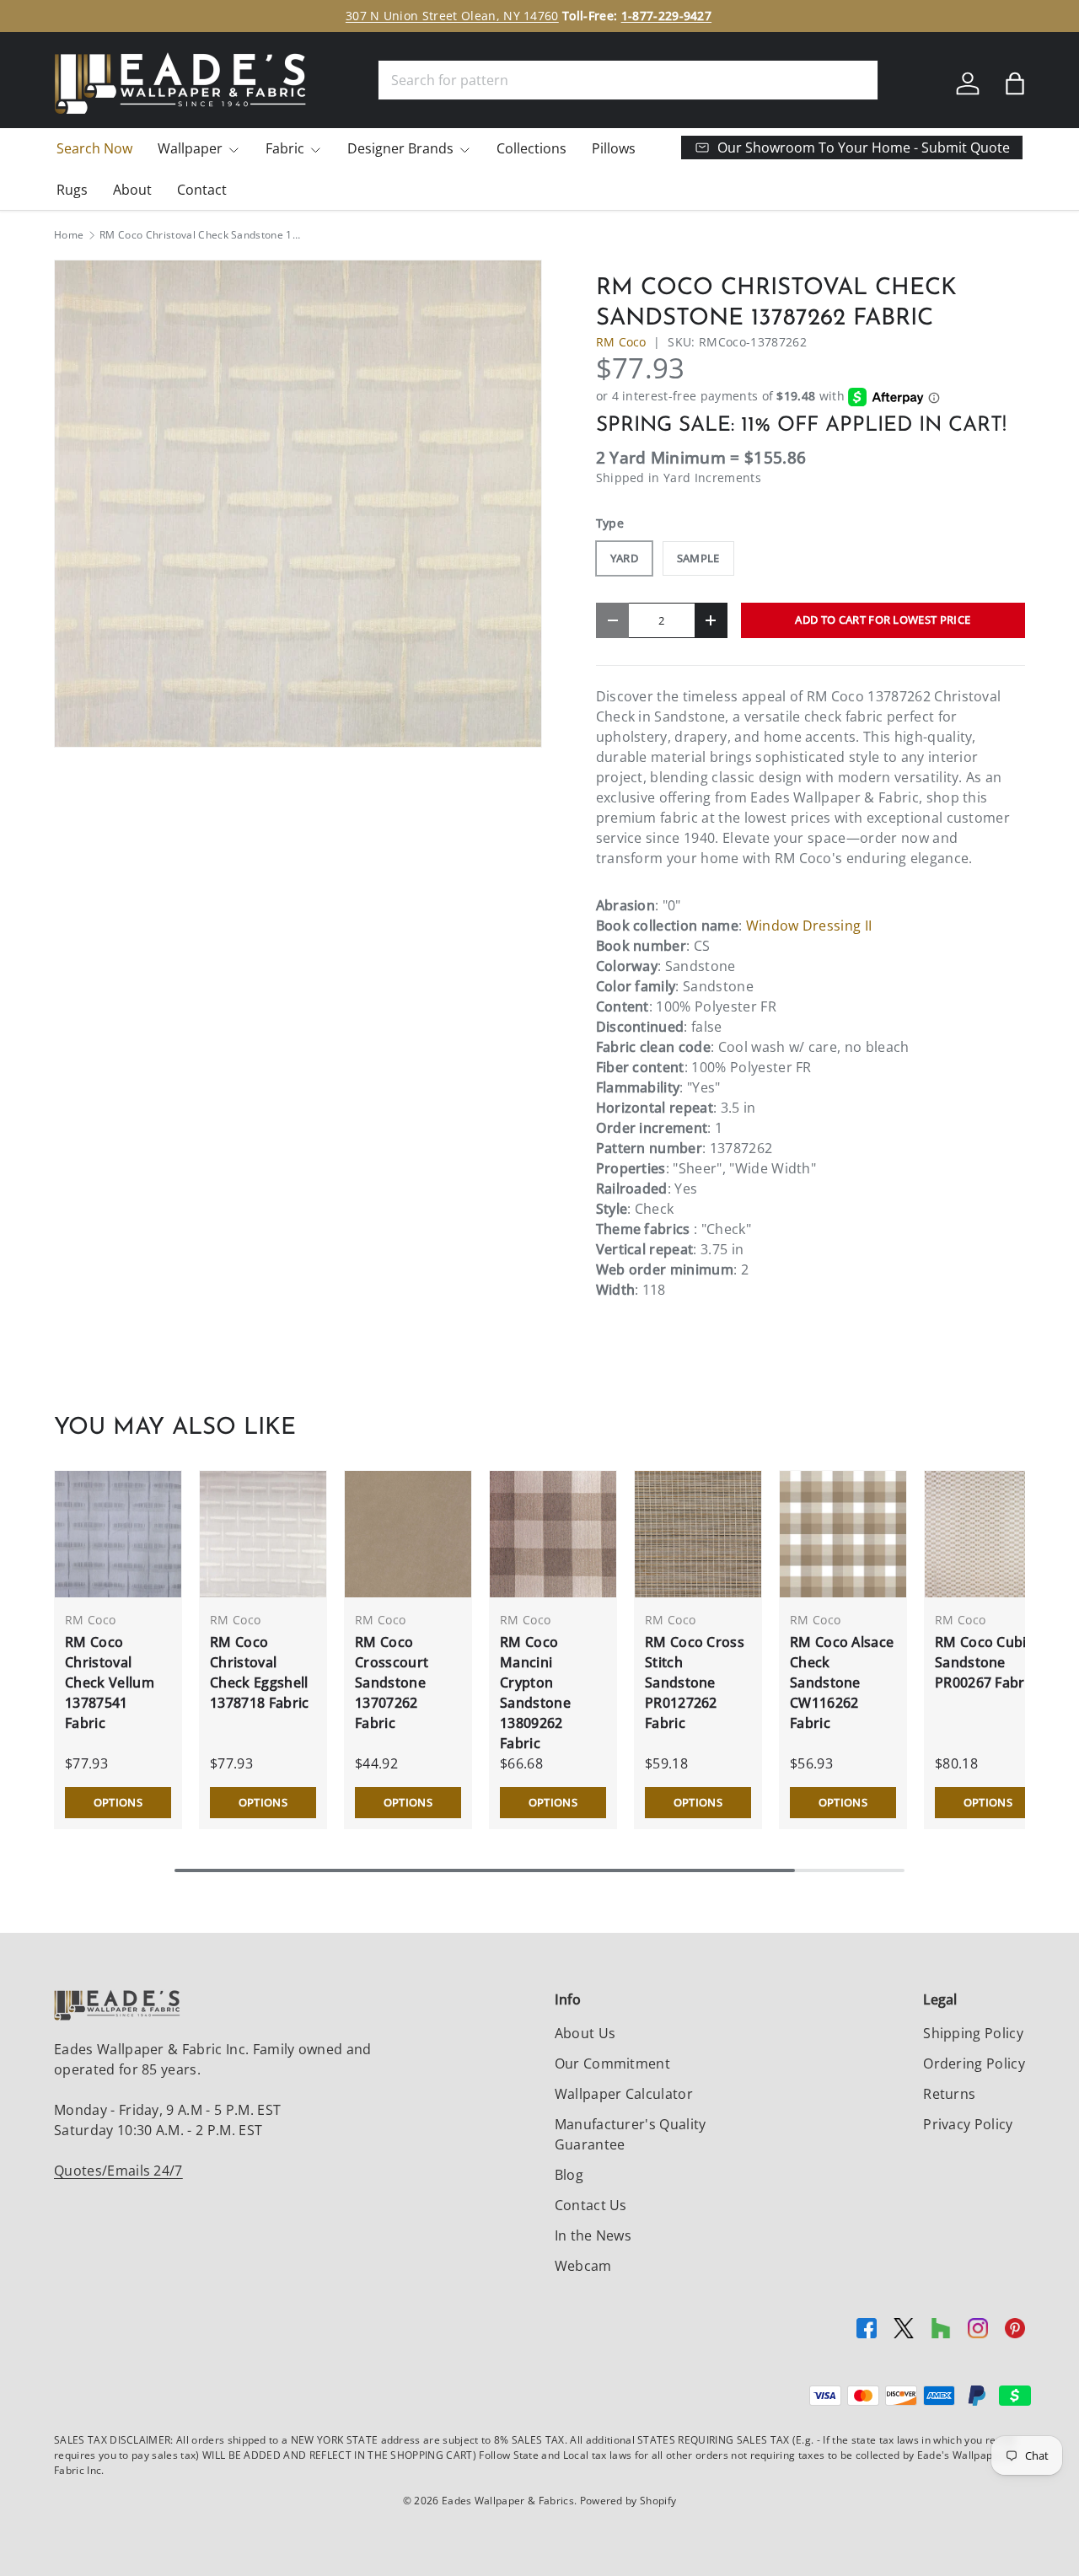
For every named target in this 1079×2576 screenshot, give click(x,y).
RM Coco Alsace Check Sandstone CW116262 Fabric (842, 1682)
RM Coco (621, 342)
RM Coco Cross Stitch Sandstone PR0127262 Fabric (695, 1682)
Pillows (614, 148)
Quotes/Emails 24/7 (118, 2171)
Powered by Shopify (628, 2501)
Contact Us (591, 2205)
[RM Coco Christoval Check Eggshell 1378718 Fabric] (263, 1534)
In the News (593, 2235)
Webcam (583, 2266)
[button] (1015, 83)
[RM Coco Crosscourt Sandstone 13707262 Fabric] (408, 1534)
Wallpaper (190, 148)
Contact (202, 190)
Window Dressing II (809, 926)
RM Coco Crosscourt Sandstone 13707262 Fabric (392, 1682)
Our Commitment (612, 2063)
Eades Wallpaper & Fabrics (508, 2501)
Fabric (285, 148)
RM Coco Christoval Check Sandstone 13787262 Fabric (201, 235)
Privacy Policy (968, 2124)
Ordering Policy (974, 2063)
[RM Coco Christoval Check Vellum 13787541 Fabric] (118, 1534)
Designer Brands (400, 148)
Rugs (72, 190)
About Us (585, 2033)
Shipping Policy (973, 2033)
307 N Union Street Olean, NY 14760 (452, 16)
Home (69, 235)
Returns (949, 2094)
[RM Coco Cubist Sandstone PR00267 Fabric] (988, 1534)
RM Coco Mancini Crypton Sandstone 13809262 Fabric (535, 1693)
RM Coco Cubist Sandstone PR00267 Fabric (987, 1662)
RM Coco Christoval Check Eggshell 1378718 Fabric (259, 1672)
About (132, 190)
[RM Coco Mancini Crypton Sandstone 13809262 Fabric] (553, 1534)
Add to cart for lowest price (883, 620)
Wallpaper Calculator (624, 2094)
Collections (531, 148)
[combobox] (628, 80)
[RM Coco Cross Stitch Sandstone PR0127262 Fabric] (698, 1534)
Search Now (94, 148)
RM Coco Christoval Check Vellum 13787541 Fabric (110, 1682)
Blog (569, 2175)
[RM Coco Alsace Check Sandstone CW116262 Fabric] (843, 1534)
